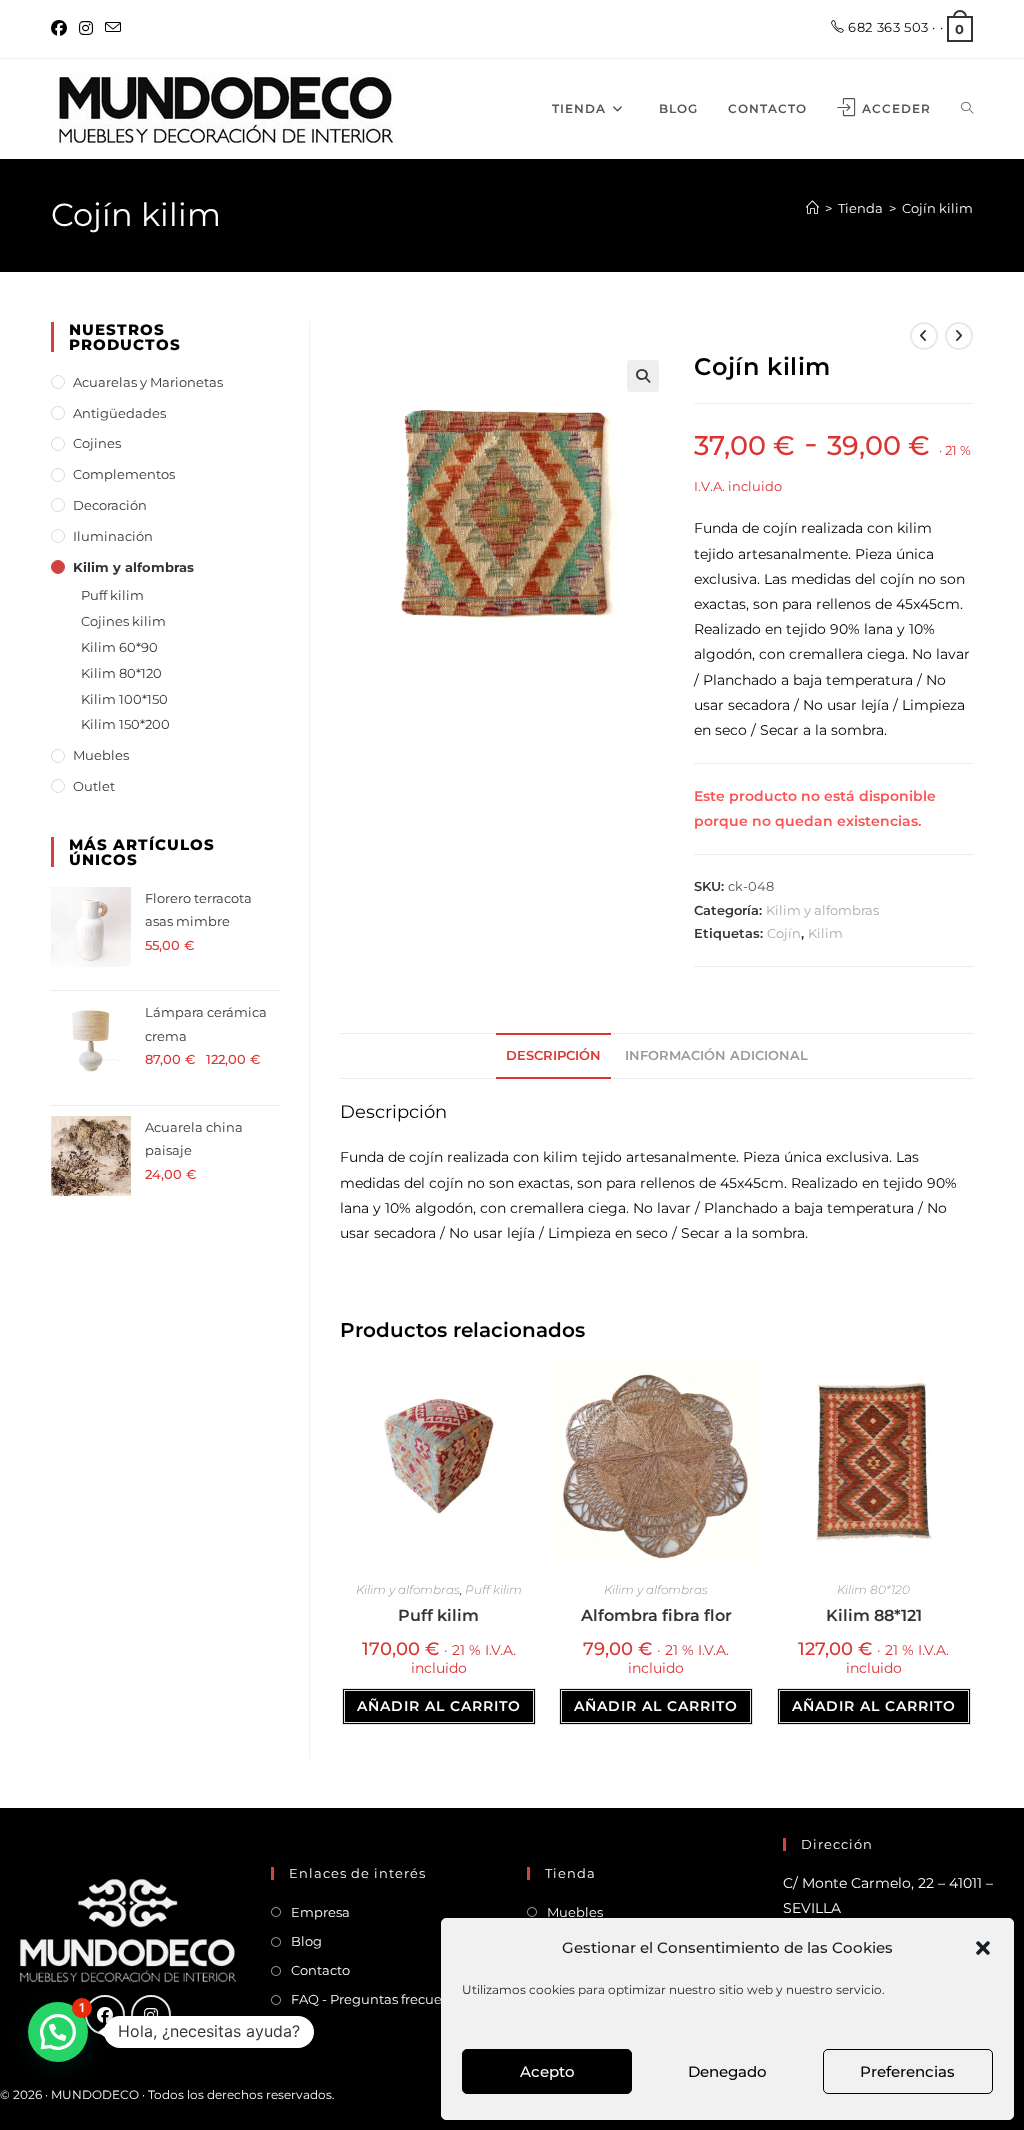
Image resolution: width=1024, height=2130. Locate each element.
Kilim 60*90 (119, 647)
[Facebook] (62, 29)
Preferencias (907, 2071)
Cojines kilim (123, 621)
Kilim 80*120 (873, 1589)
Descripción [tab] (553, 1055)
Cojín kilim (937, 208)
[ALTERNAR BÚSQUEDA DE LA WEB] (967, 109)
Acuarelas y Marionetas (148, 382)
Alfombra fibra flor (656, 1615)
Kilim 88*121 (874, 1615)
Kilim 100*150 (124, 699)
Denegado (727, 2071)
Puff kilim (493, 1589)
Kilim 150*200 (125, 724)
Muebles (101, 755)
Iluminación (113, 536)
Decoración (110, 505)
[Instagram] (86, 29)
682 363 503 (887, 27)
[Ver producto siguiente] (959, 336)
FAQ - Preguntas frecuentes (380, 1999)
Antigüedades (119, 413)
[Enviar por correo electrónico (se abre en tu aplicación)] (113, 29)
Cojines (97, 443)
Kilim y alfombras (822, 910)
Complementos (124, 474)
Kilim (825, 933)
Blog (306, 1941)
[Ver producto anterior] (924, 336)
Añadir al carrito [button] (439, 1706)
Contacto (320, 1970)
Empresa (320, 1912)
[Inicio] (812, 208)
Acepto (547, 2071)
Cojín (784, 933)
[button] (983, 1948)
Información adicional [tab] (716, 1055)
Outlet (94, 786)
